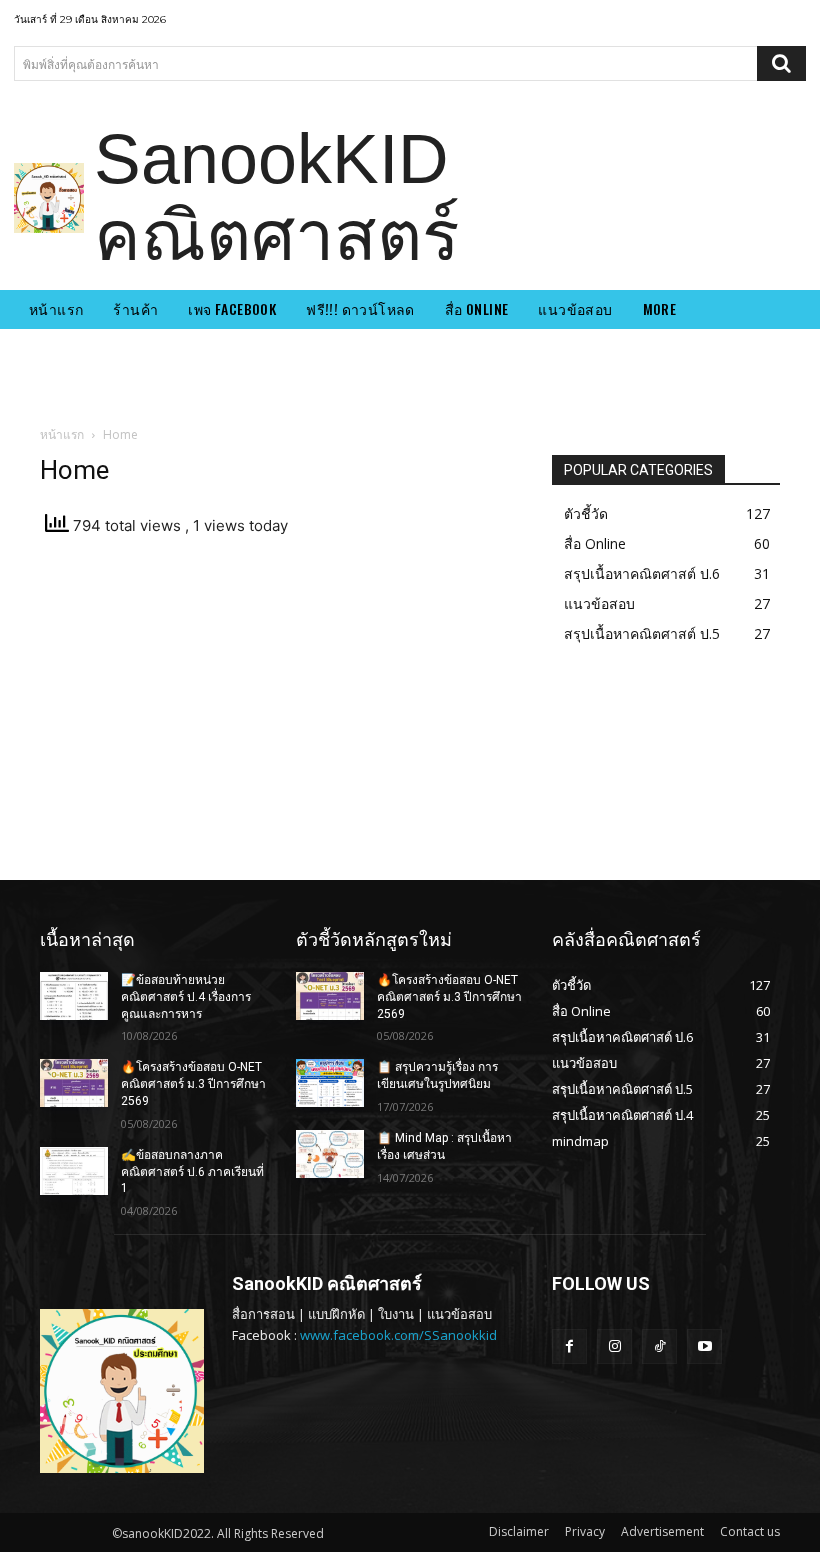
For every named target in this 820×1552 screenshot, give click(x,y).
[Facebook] (569, 1346)
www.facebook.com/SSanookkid (398, 1335)
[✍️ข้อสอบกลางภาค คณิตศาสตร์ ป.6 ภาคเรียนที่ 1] (74, 1171)
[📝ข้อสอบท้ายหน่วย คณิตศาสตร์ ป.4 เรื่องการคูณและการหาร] (74, 996)
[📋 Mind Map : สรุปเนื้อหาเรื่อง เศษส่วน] (330, 1154)
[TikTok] (659, 1346)
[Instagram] (614, 1346)
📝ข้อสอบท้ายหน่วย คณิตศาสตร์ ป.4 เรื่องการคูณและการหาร (186, 997)
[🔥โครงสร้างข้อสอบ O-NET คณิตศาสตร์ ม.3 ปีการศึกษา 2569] (74, 1083)
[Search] (781, 63)
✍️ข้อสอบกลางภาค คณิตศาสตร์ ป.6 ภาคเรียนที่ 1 (192, 1172)
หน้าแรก (62, 434)
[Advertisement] (282, 714)
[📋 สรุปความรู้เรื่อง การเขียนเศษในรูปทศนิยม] (330, 1083)
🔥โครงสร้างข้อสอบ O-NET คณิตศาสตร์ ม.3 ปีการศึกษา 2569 (193, 1084)
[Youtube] (704, 1346)
